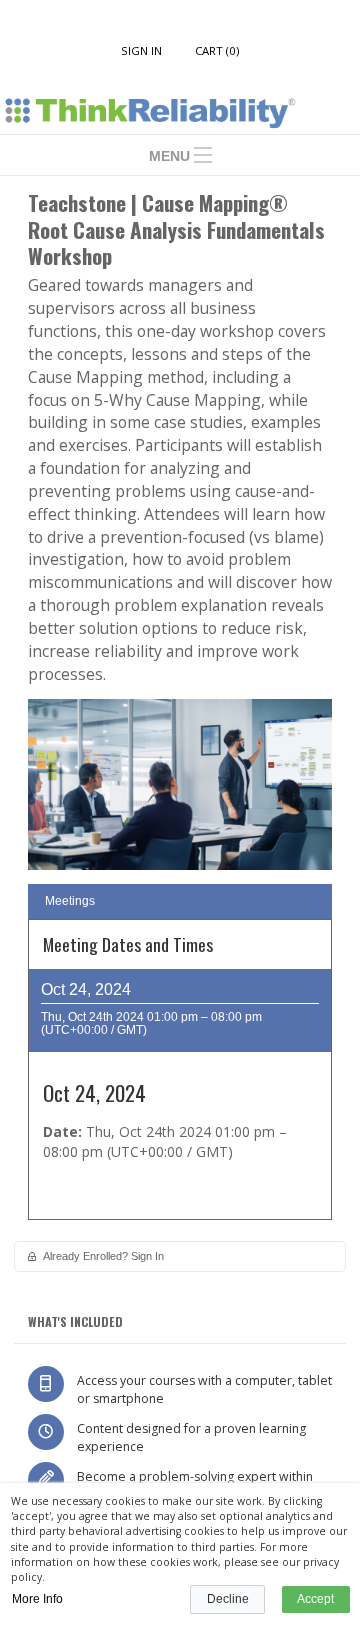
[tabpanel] (180, 1076)
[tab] (180, 901)
